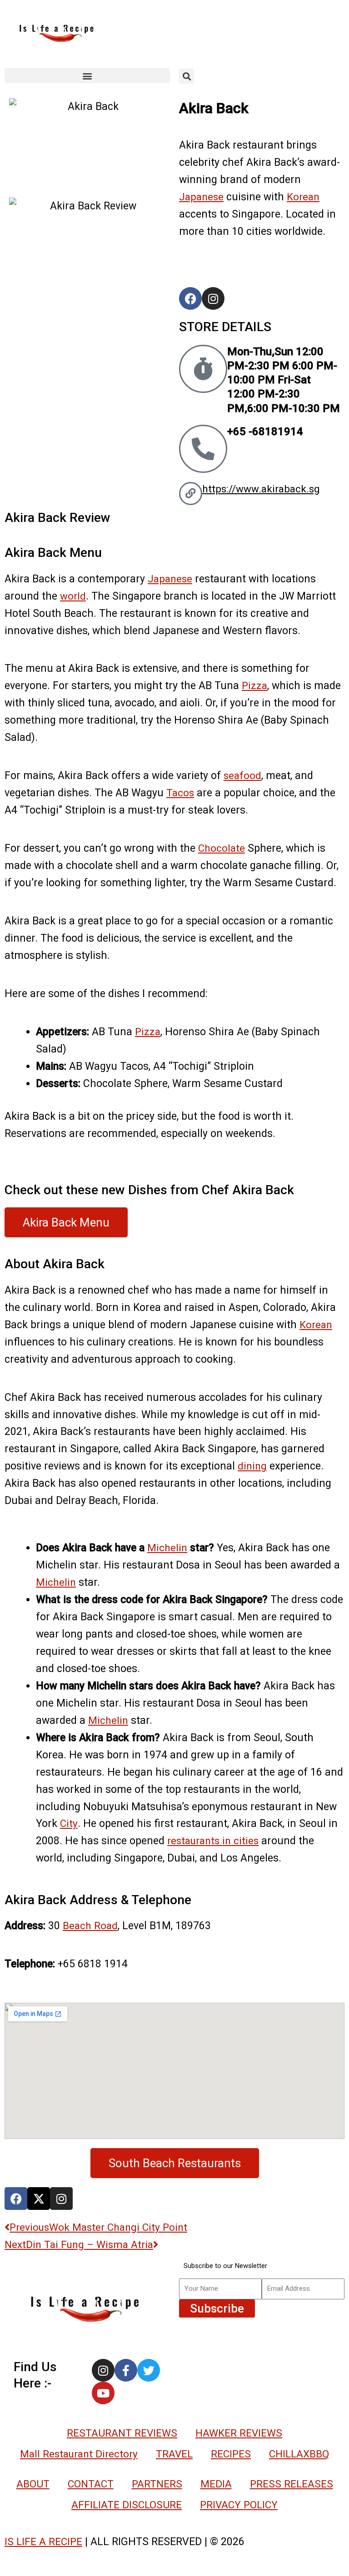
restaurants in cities (213, 1841)
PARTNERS (157, 2484)
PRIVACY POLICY (239, 2505)
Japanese (201, 197)
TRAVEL (174, 2454)
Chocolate (222, 848)
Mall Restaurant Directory (79, 2454)
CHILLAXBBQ (299, 2454)
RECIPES (231, 2454)
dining (252, 1466)
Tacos (180, 793)
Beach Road (90, 1926)
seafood (242, 775)
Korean (303, 197)
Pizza (254, 685)
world (73, 596)
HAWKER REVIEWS (239, 2433)
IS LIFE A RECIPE (43, 2541)
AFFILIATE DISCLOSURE (127, 2505)
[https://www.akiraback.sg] (191, 494)
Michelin (167, 1548)
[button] (87, 76)
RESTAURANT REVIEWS (122, 2433)
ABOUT (33, 2484)
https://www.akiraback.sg (261, 489)
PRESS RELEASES (292, 2484)
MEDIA (216, 2484)
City (69, 1823)
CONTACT (91, 2484)
